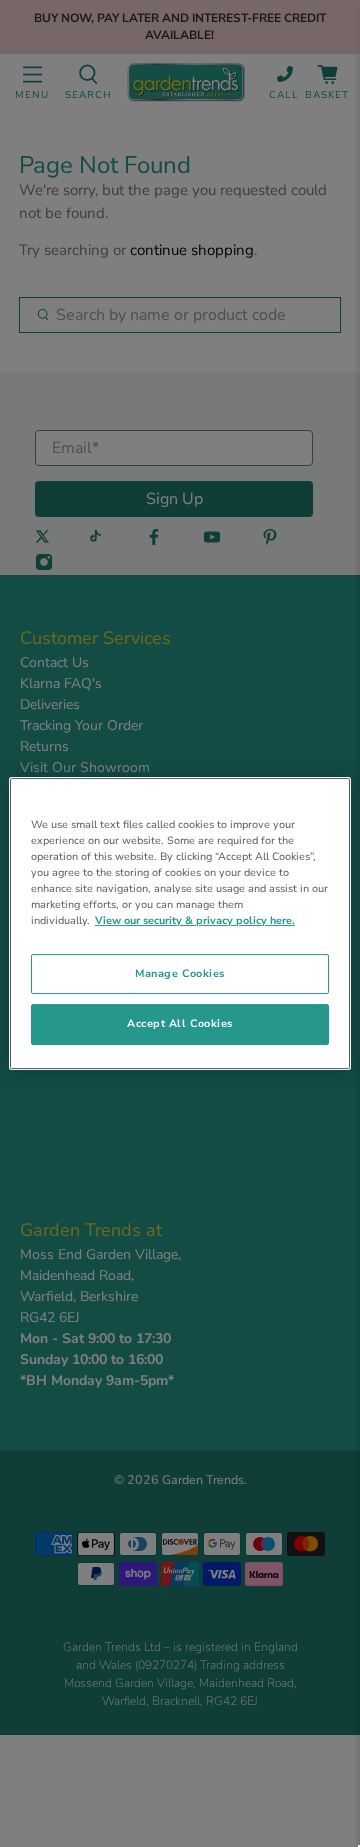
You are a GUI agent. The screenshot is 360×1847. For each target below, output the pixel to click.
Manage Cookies (179, 973)
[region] (180, 924)
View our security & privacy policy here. (195, 920)
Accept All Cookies (180, 1024)
